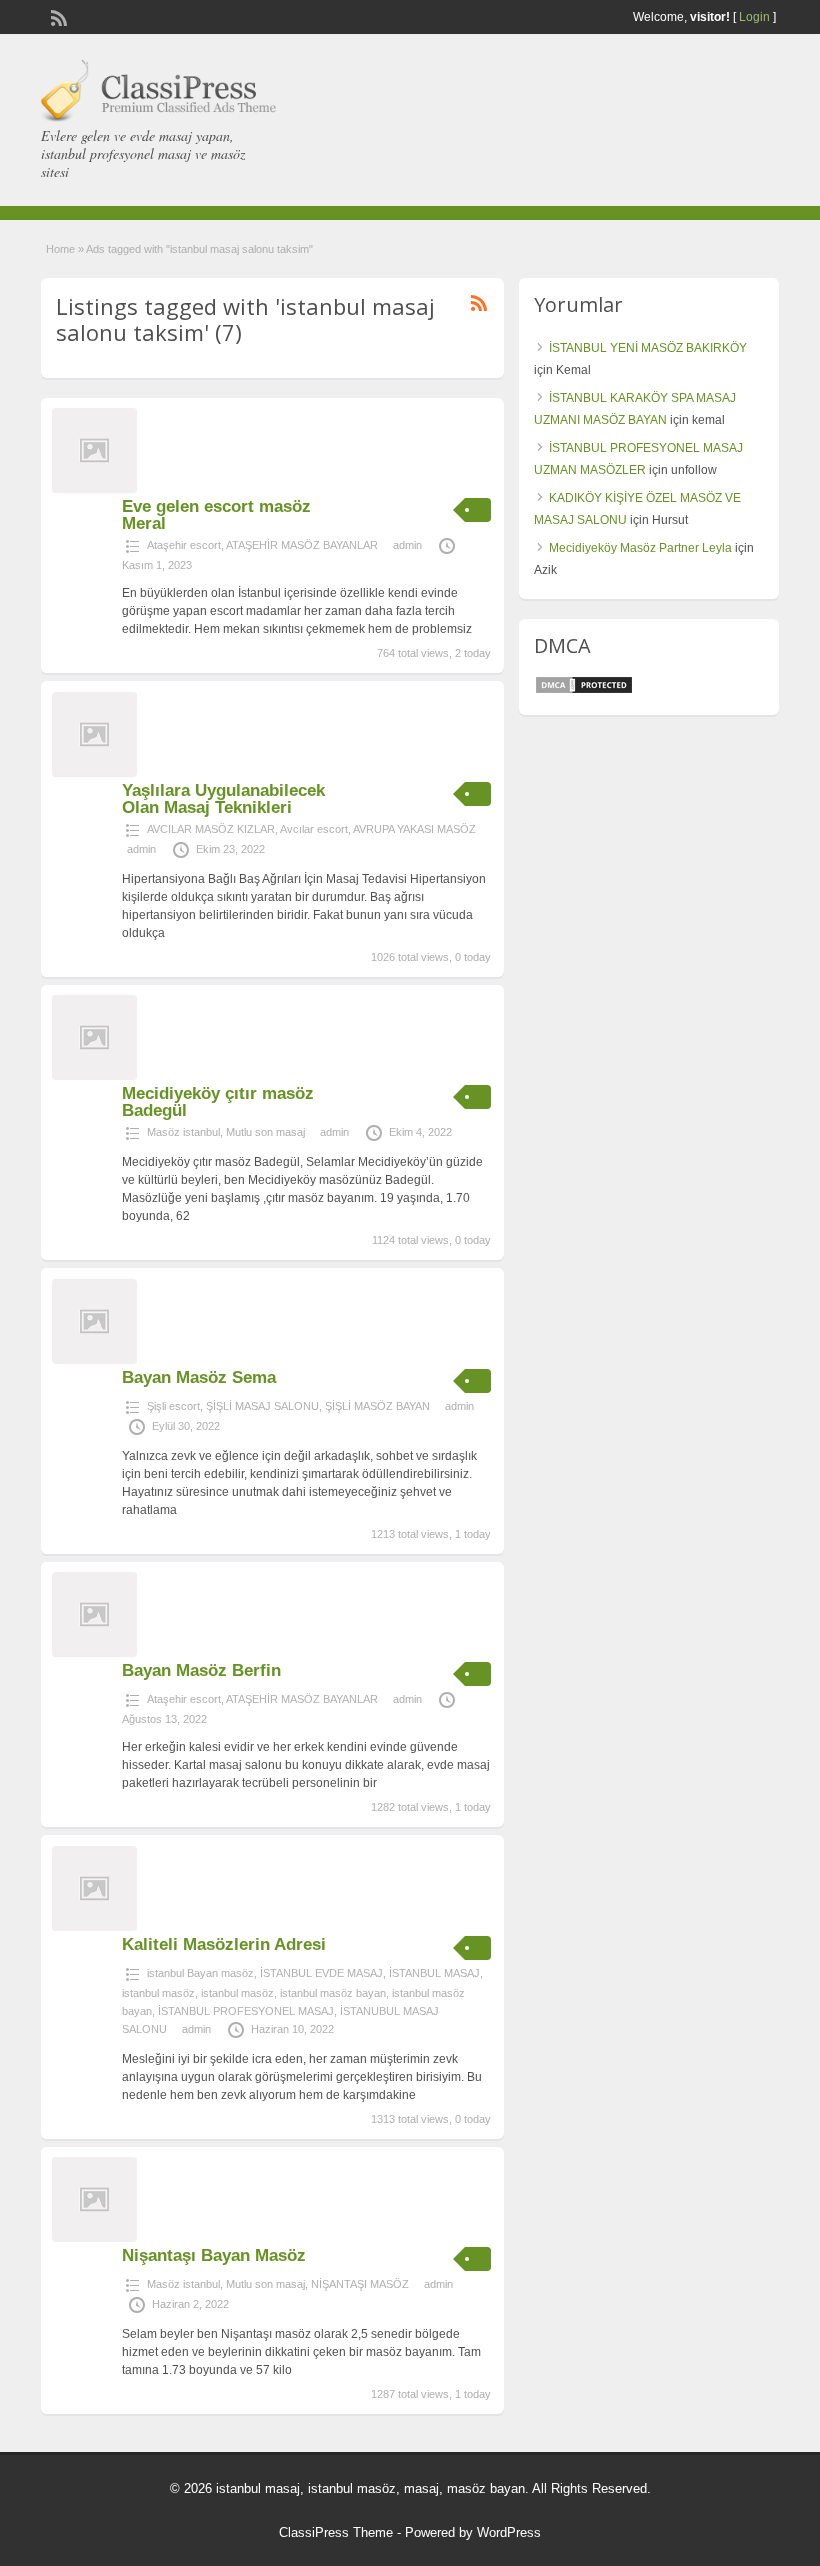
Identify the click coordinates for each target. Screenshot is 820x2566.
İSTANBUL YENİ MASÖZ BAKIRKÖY (648, 348)
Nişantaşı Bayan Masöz (214, 2255)
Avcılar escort (314, 829)
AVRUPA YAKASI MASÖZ (414, 829)
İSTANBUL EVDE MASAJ (321, 1973)
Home (60, 249)
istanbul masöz (158, 1993)
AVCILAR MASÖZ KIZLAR (211, 829)
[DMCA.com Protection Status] (584, 691)
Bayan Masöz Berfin (201, 1670)
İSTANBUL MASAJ (434, 1973)
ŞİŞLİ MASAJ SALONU (262, 1406)
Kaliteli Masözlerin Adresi (224, 1944)
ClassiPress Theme (336, 2532)
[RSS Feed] (57, 16)
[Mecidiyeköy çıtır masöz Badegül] (94, 1076)
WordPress (509, 2532)
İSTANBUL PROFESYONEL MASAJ (246, 2011)
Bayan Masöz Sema (199, 1377)
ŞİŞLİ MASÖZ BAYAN (377, 1406)
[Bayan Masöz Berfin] (94, 1653)
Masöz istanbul (183, 1132)
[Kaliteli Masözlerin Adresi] (94, 1927)
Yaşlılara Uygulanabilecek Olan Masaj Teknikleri (223, 799)
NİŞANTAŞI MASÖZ (360, 2284)
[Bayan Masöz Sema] (94, 1360)
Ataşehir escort (184, 545)
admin (407, 545)
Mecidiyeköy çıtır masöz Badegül (218, 1102)
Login (754, 17)
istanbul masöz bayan (333, 1993)
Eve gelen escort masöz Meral (216, 515)
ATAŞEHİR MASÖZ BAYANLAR (302, 545)
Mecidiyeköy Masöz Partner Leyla (640, 548)
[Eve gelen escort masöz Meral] (94, 489)
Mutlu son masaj (265, 1132)
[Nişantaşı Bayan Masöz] (94, 2238)
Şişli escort (173, 1406)
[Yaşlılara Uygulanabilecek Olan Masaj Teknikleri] (94, 773)
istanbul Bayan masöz (200, 1973)
